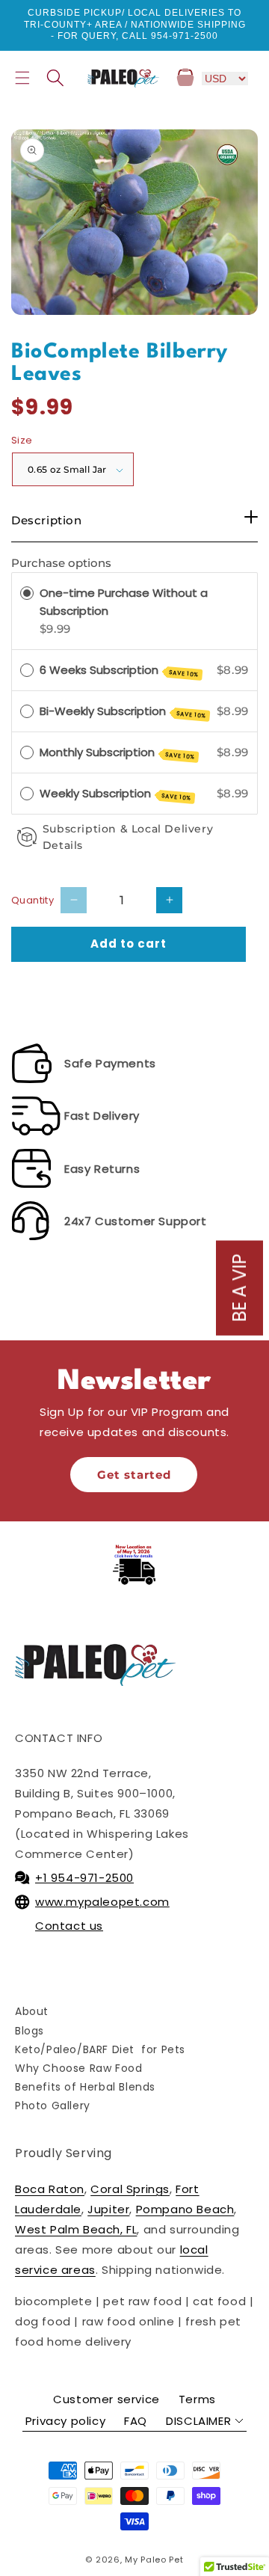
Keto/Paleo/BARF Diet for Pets (100, 2049)
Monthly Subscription (118, 753)
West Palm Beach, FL (76, 2229)
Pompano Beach (185, 2209)
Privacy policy (65, 2421)
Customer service (106, 2399)
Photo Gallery (53, 2106)
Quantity (33, 900)
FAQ (136, 2421)
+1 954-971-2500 (84, 1878)
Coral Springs (130, 2189)
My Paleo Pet (154, 2560)
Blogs (30, 2031)
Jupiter (108, 2209)
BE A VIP (239, 1288)
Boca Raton (50, 2189)
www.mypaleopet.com (102, 1902)
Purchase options (61, 563)
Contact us (69, 1926)
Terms (197, 2399)
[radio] (27, 593)
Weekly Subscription (116, 794)
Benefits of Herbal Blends (85, 2087)
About (32, 2011)
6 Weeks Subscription (120, 671)
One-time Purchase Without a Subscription (124, 602)
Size (22, 440)
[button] (22, 78)
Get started (134, 1475)
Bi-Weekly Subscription (123, 712)
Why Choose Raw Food (78, 2068)
